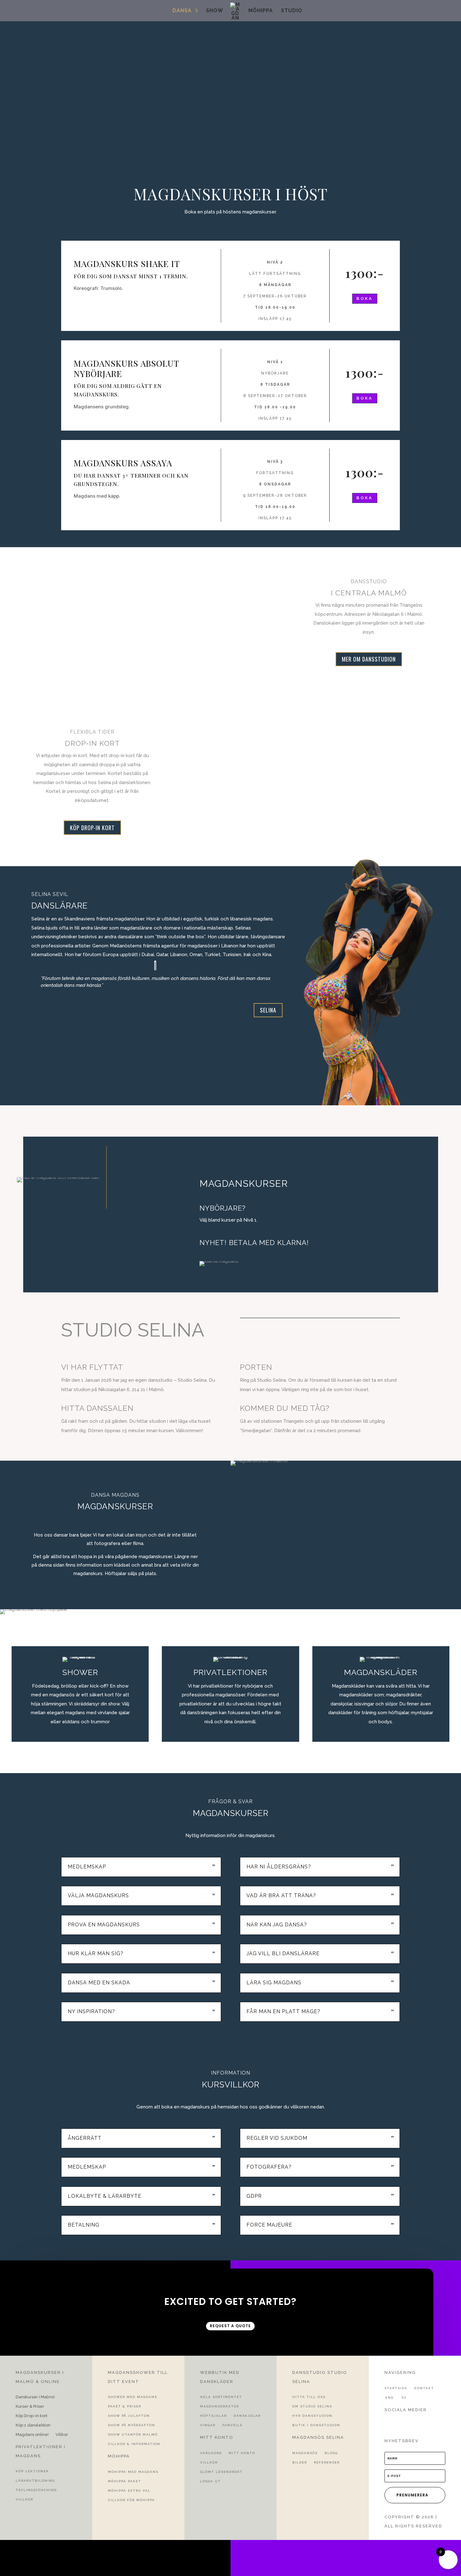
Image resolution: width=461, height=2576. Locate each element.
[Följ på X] (398, 2422)
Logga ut (210, 2481)
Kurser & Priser (30, 2406)
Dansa (182, 11)
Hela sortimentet (221, 2397)
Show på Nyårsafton (132, 2425)
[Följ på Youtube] (421, 2422)
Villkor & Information (134, 2444)
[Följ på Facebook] (387, 2422)
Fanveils (232, 2425)
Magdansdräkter (220, 2406)
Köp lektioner (32, 2471)
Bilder (300, 2462)
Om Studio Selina (312, 2406)
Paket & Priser (125, 2406)
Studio (292, 11)
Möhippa (261, 11)
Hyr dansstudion (312, 2416)
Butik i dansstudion (316, 2425)
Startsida (396, 2388)
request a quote (230, 2326)
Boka (365, 298)
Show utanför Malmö (133, 2435)
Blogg (331, 2453)
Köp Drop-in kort (32, 2416)
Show (215, 11)
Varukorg (211, 2453)
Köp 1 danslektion (33, 2425)
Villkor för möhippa (131, 2500)
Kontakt (424, 2388)
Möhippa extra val (129, 2491)
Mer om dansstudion (369, 659)
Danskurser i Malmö (35, 2397)
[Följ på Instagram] (410, 2422)
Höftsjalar (213, 2416)
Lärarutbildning (35, 2481)
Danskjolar (247, 2416)
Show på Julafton (129, 2416)
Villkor (62, 2435)
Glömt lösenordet (221, 2472)
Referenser (327, 2462)
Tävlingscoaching (36, 2490)
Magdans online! (32, 2435)
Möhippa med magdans (133, 2472)
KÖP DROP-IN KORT (92, 828)
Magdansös (305, 2453)
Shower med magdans (132, 2397)
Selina (268, 1010)
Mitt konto (242, 2453)
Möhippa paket (125, 2481)
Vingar (208, 2425)
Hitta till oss (309, 2397)
